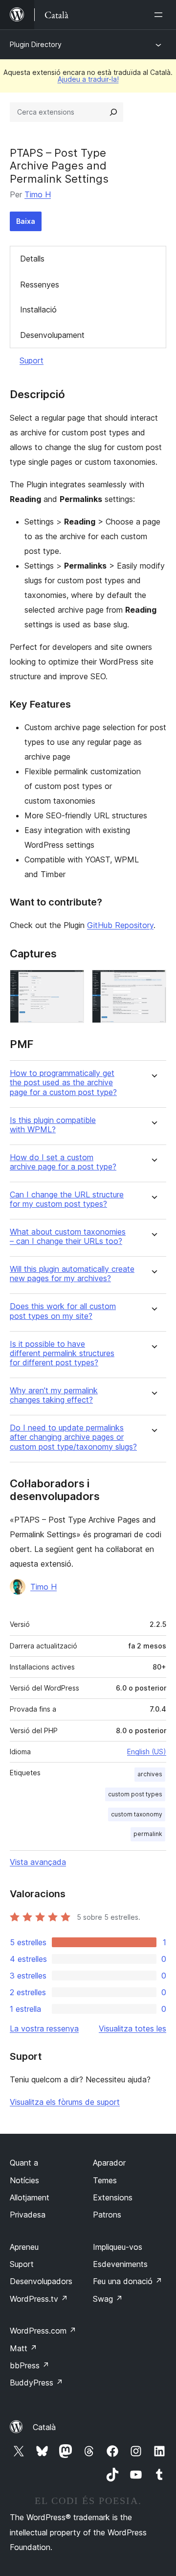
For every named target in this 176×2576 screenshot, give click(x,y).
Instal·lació (38, 310)
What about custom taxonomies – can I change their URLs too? (68, 1237)
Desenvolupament (52, 335)
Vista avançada (38, 1862)
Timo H (38, 194)
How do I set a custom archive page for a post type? (63, 1162)
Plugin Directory (36, 44)
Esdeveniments (120, 2264)
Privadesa (28, 2215)
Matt (23, 2348)
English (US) (147, 1752)
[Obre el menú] (160, 15)
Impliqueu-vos (118, 2247)
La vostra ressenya (44, 2028)
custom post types (135, 1794)
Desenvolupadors (41, 2281)
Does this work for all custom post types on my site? (63, 1311)
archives (150, 1774)
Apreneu (24, 2247)
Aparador (109, 2163)
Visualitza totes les (132, 2028)
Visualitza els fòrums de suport (65, 2102)
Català (44, 2427)
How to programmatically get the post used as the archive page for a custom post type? (63, 1083)
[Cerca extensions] (113, 112)
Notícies (24, 2180)
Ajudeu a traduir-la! (88, 79)
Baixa (26, 221)
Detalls (32, 259)
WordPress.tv (39, 2299)
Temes (105, 2180)
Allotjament (30, 2197)
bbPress (30, 2365)
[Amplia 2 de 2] (153, 983)
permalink (148, 1834)
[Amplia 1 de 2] (71, 983)
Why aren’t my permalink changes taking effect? (54, 1395)
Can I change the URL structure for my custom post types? (67, 1199)
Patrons (107, 2215)
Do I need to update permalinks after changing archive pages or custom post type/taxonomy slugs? (73, 1437)
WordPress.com (43, 2331)
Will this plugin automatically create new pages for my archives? (72, 1274)
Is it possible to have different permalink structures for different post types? (62, 1353)
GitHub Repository (120, 925)
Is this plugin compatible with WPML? (53, 1125)
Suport (32, 360)
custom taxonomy (137, 1814)
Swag (108, 2299)
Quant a (24, 2163)
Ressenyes (40, 285)
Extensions (113, 2197)
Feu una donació (128, 2281)
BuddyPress (36, 2383)
